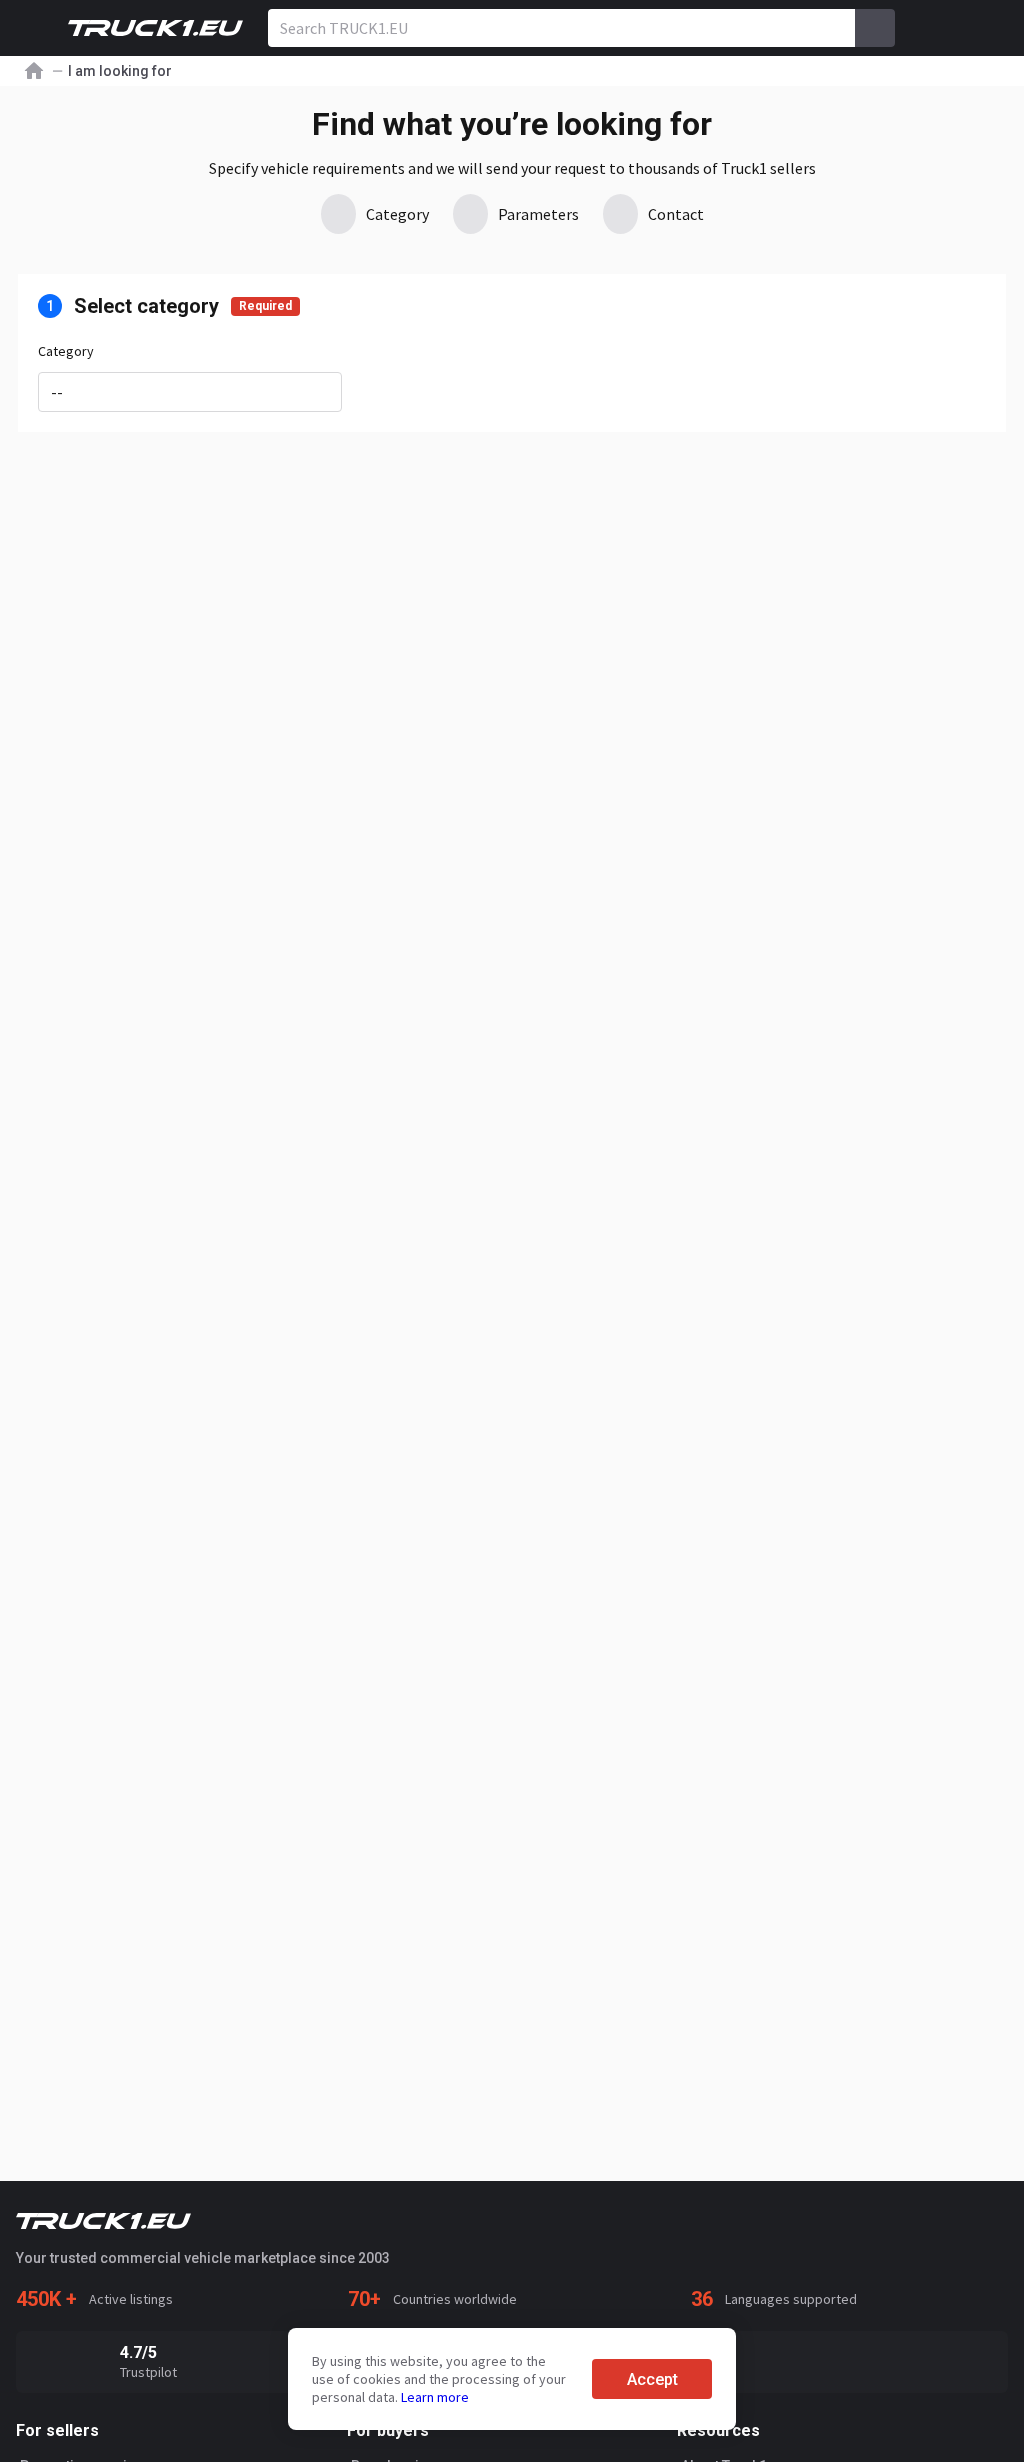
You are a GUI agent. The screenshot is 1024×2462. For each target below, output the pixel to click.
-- (57, 392)
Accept (652, 2379)
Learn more (435, 2397)
